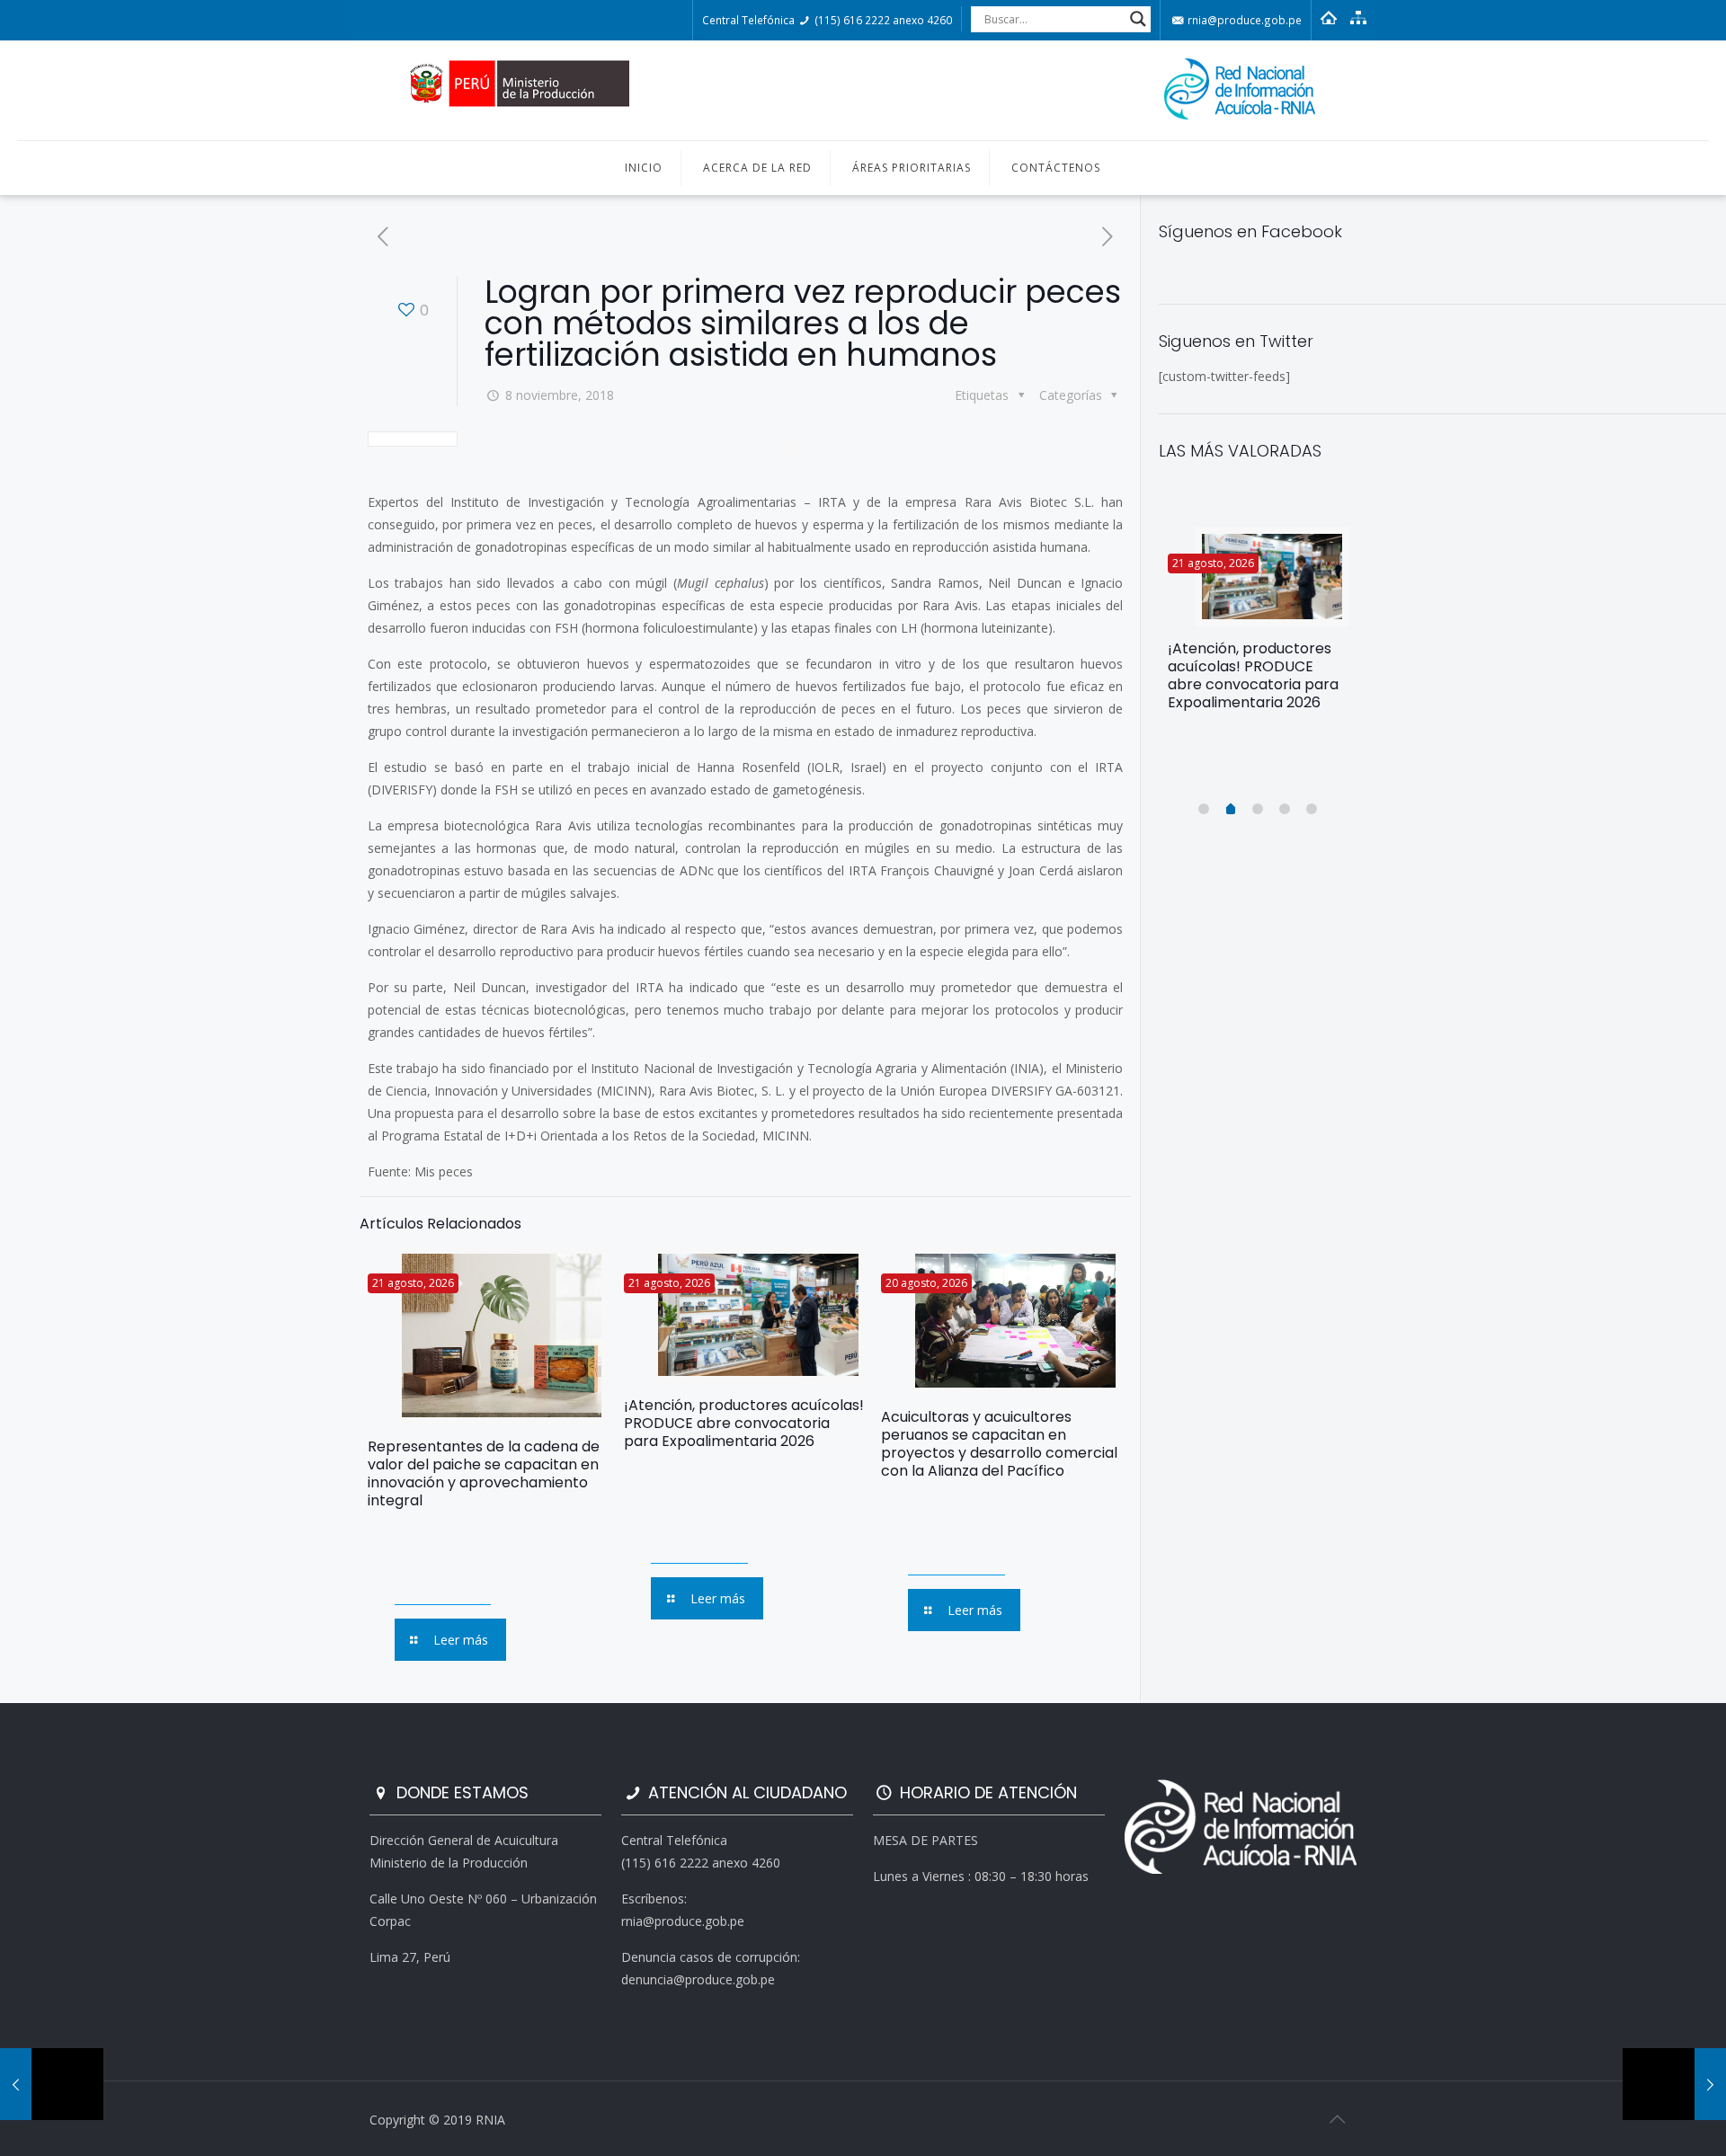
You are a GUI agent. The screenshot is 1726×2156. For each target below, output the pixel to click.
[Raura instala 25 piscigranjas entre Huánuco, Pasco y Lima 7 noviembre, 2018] (52, 2084)
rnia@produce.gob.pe (1243, 20)
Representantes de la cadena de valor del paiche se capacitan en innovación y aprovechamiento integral (484, 1473)
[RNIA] (863, 90)
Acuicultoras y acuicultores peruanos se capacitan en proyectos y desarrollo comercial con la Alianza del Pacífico (999, 1444)
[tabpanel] (1259, 626)
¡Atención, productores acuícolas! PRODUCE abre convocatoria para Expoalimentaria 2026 (744, 1423)
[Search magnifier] (1138, 19)
